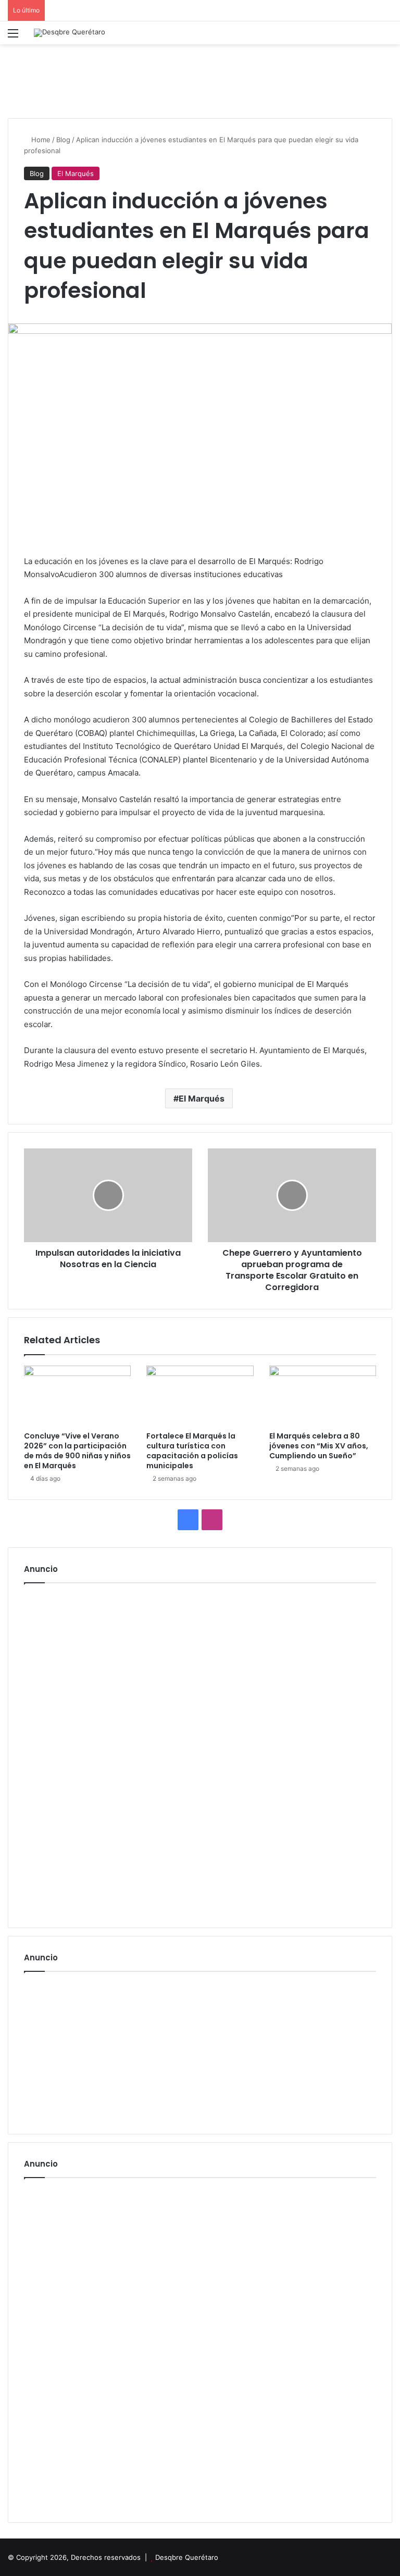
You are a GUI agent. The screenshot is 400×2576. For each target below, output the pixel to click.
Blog (63, 140)
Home (40, 140)
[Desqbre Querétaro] (70, 33)
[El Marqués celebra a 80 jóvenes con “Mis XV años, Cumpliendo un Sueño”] (323, 1396)
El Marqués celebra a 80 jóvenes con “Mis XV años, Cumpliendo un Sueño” (319, 1446)
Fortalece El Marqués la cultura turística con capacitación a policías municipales (192, 1451)
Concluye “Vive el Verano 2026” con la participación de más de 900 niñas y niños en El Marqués (77, 1451)
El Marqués (76, 173)
